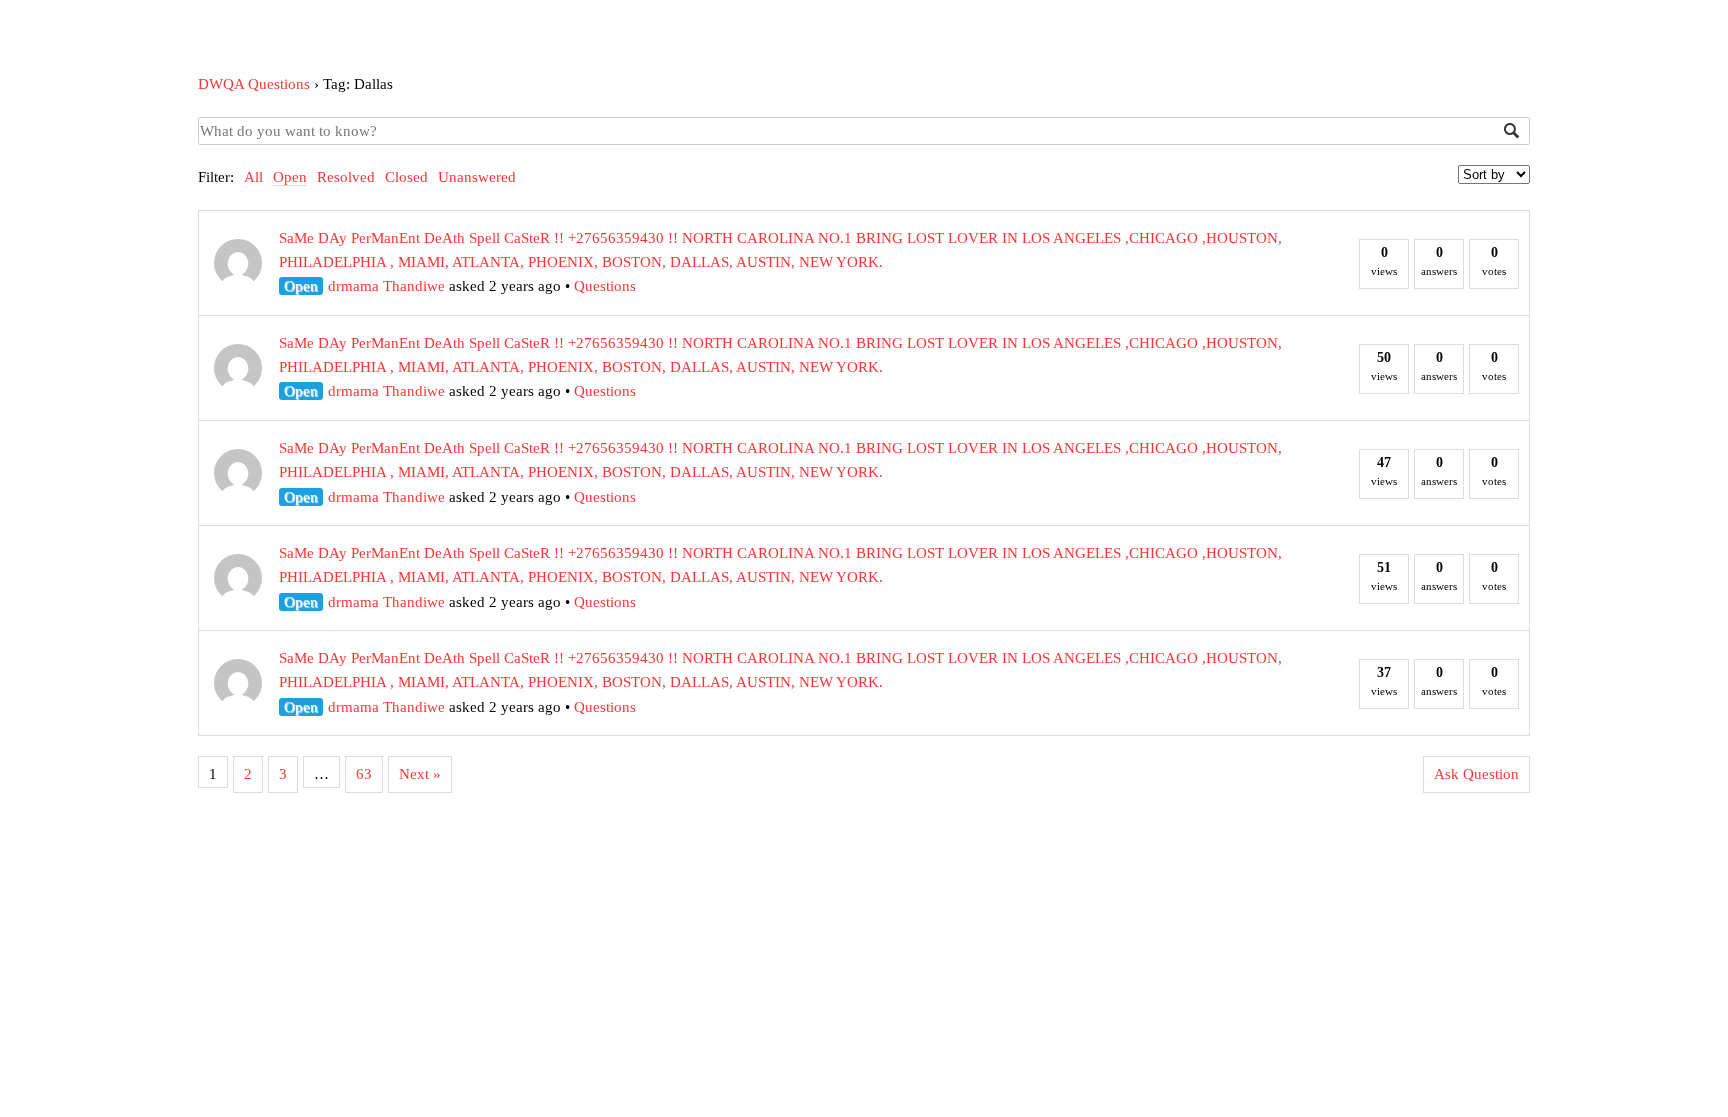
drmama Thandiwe (386, 286)
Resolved (346, 177)
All (253, 177)
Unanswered (477, 177)
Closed (406, 177)
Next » (420, 774)
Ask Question (1476, 774)
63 (364, 774)
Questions (605, 286)
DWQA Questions (254, 84)
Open (290, 177)
